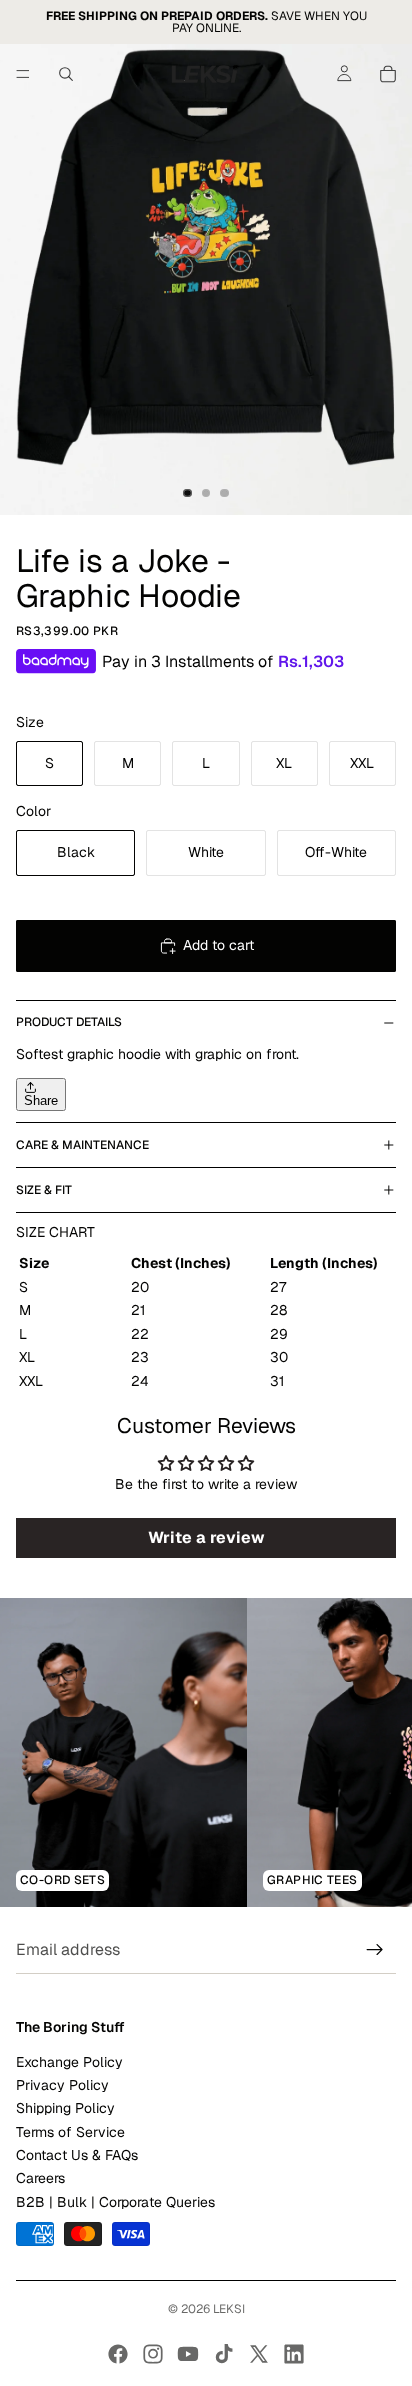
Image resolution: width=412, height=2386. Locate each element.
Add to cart (218, 945)
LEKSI (229, 2309)
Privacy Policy (62, 2085)
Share (41, 1100)
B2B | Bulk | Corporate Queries (115, 2202)
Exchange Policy (69, 2062)
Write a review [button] (206, 1537)
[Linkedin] (294, 2354)
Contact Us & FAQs (77, 2155)
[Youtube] (188, 2354)
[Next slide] (374, 1753)
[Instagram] (153, 2354)
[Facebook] (118, 2354)
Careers (40, 2179)
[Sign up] (375, 1951)
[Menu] (23, 74)
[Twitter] (259, 2354)
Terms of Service (70, 2132)
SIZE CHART (55, 1232)
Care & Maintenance (82, 1145)
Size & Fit (44, 1190)
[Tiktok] (224, 2354)
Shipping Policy (65, 2109)
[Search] (66, 74)
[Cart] (388, 74)
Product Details (69, 1022)
